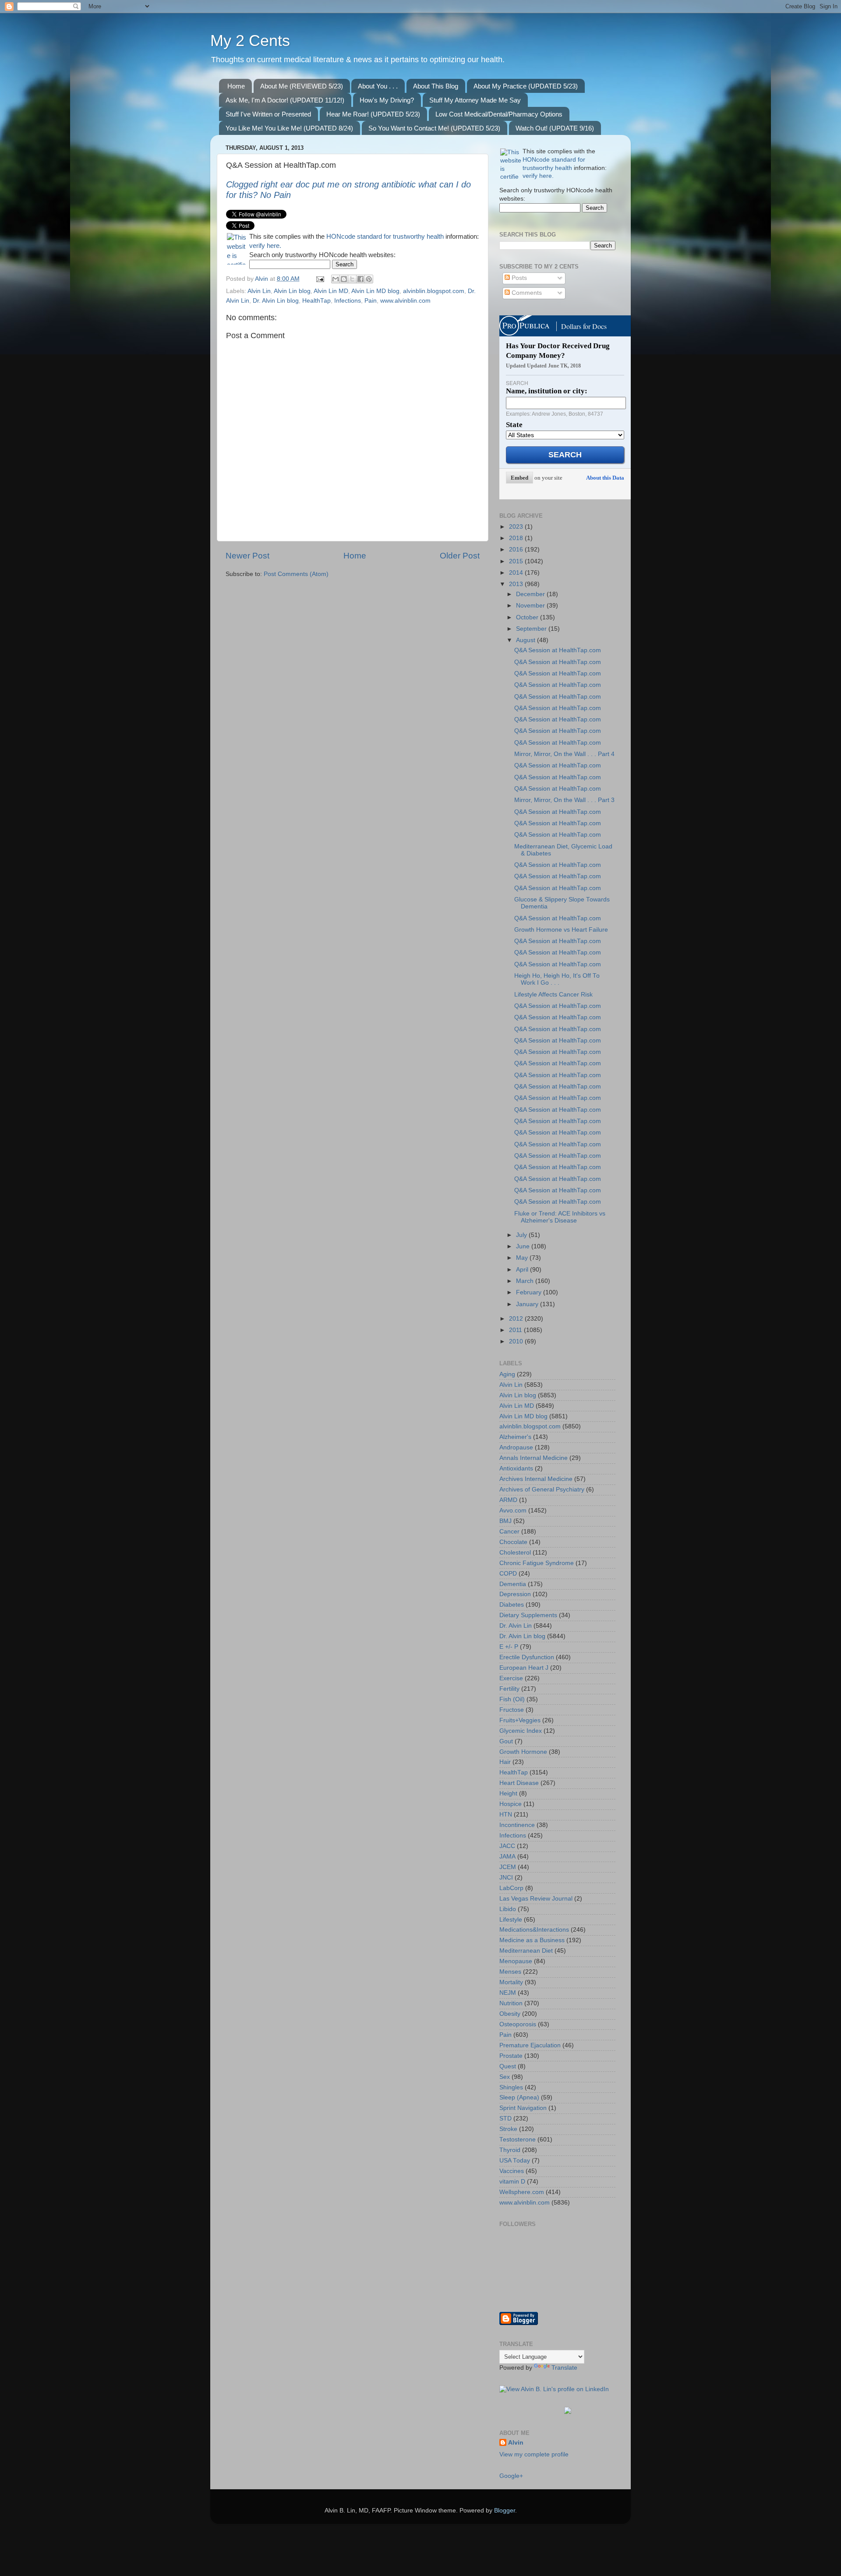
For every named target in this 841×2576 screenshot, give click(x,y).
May (523, 1258)
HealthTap (316, 301)
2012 (517, 1319)
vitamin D (512, 2182)
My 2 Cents (250, 41)
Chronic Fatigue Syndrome (537, 1563)
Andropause (516, 1447)
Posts (518, 278)
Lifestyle (511, 1920)
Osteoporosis (518, 2024)
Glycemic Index (521, 1731)
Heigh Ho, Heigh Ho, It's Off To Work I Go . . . (557, 979)
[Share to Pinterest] (369, 279)
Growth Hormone (523, 1752)
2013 (517, 584)
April (523, 1270)
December (531, 594)
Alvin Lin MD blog (375, 291)
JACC (507, 1846)
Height (508, 1793)
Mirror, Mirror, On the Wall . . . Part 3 (564, 800)
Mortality (511, 1982)
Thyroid (510, 2150)
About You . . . (378, 86)
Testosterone (518, 2140)
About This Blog (436, 86)
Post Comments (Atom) (296, 574)
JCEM (508, 1867)
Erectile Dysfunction (527, 1657)
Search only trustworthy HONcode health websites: (322, 255)
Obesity (510, 2014)
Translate (564, 2368)
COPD (508, 1574)
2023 (517, 527)
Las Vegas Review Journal (536, 1899)
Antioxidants (516, 1468)
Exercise (511, 1678)
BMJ (505, 1521)
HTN (506, 1815)
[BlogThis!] (344, 279)
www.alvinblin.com (405, 301)
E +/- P (509, 1647)
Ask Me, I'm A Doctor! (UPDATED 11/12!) (285, 100)
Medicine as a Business (532, 1940)
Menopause (516, 1961)
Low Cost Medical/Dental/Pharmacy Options (499, 114)
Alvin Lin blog (292, 291)
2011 (516, 1330)
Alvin (516, 2443)
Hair (505, 1762)
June (524, 1246)
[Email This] (336, 279)
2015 (517, 561)
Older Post (460, 556)
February (530, 1292)
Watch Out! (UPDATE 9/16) (555, 128)
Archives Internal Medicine (536, 1479)
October (528, 617)
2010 (517, 1341)
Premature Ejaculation (530, 2045)
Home (236, 86)
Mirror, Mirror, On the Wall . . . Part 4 (564, 754)
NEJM (508, 1993)
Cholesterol (515, 1553)
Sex (505, 2077)
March (526, 1281)
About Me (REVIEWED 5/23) (302, 86)
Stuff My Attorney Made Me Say (475, 100)
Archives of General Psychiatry (542, 1489)
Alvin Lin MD (331, 291)
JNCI (506, 1878)
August (527, 640)
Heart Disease (519, 1783)
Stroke (508, 2129)
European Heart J (524, 1668)
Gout (506, 1741)
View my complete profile (534, 2454)
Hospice (511, 1804)
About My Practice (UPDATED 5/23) (526, 86)
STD (505, 2118)
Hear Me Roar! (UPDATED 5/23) (373, 114)
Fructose (512, 1710)
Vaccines (512, 2171)
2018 (517, 538)
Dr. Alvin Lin (516, 1626)
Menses (510, 1972)
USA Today (515, 2161)
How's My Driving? (387, 100)
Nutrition (511, 2003)
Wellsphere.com (522, 2192)
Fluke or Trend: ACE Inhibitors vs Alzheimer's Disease (560, 1217)
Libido (508, 1909)
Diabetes (512, 1605)
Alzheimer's (515, 1437)
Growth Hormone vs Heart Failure (561, 930)
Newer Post (247, 556)
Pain (371, 301)
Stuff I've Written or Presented (268, 114)
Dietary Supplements (528, 1615)
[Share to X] (352, 279)
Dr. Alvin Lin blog (276, 301)
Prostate (511, 2056)
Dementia (513, 1584)
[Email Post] (320, 279)
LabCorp (511, 1888)
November (531, 606)
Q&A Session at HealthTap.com (558, 650)
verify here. (265, 246)
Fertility (509, 1689)
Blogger (505, 2511)
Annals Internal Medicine (534, 1458)
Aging (507, 1374)
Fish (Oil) (512, 1699)
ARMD (508, 1500)
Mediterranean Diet (526, 1951)
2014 (517, 573)
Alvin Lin (259, 291)
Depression (515, 1594)
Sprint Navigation (523, 2108)
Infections (348, 301)
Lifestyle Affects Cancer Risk (553, 995)
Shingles (511, 2087)
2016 (517, 549)
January (528, 1304)
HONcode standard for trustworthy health (385, 237)
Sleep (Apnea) (519, 2097)
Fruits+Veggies (520, 1720)
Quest (508, 2066)
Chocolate (513, 1542)
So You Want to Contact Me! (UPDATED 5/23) (434, 128)
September (532, 629)
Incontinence (517, 1825)
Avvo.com (513, 1511)
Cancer (509, 1532)
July (522, 1235)
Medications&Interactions (534, 1930)
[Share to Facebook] (360, 279)
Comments (526, 293)
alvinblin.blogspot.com (434, 291)
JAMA (507, 1857)
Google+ (511, 2476)
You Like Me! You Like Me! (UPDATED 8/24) (289, 128)
